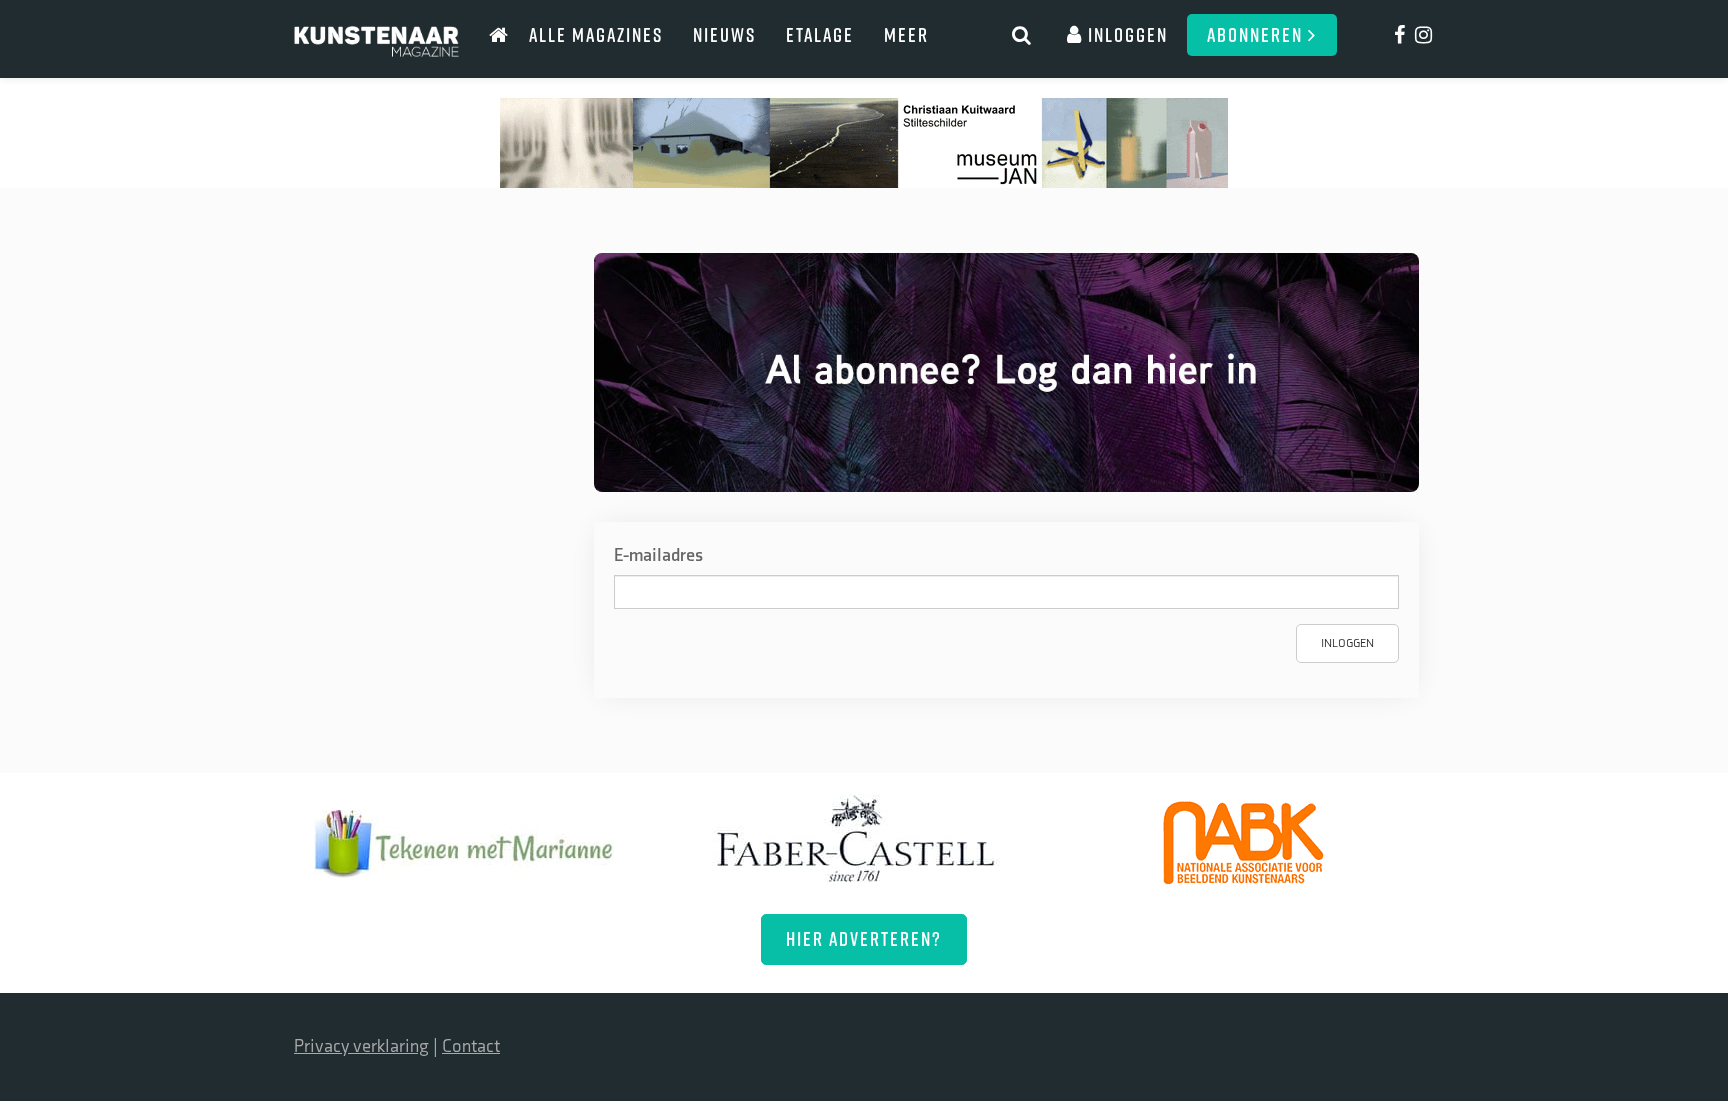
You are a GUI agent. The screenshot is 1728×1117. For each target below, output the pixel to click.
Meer (906, 34)
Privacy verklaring (361, 1046)
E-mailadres (658, 555)
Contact (471, 1046)
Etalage (820, 34)
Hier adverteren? (864, 938)
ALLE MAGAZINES (596, 34)
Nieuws (724, 34)
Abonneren (1257, 34)
